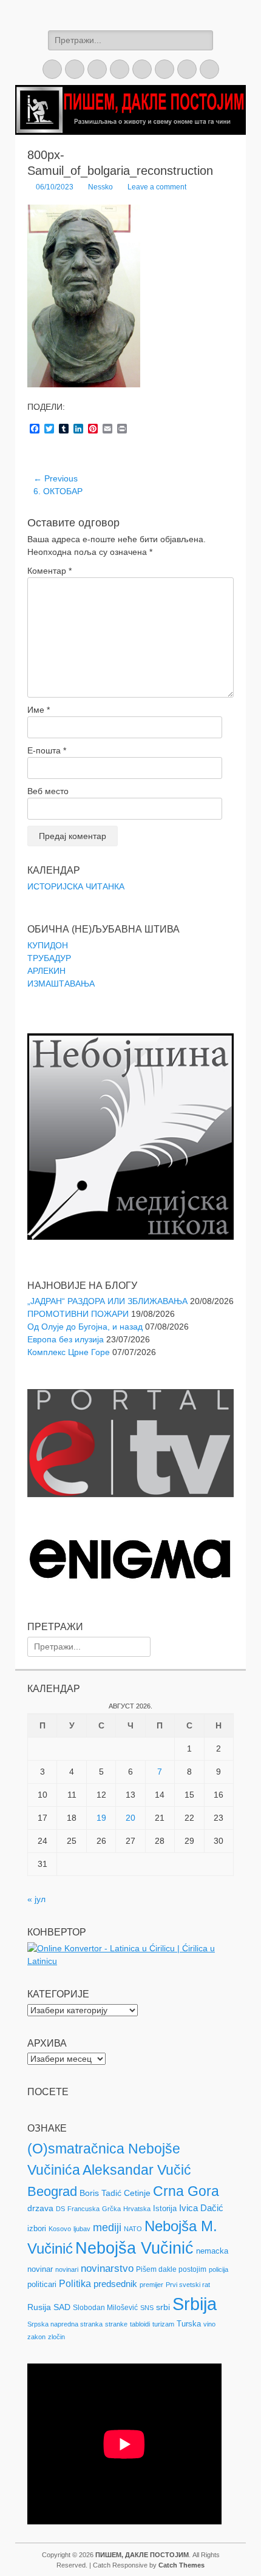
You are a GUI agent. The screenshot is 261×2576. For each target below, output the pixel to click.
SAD (62, 2307)
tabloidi (140, 2324)
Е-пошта (47, 750)
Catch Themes (181, 2565)
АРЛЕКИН (46, 971)
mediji (107, 2228)
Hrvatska (137, 2209)
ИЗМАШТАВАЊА (61, 984)
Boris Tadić (100, 2193)
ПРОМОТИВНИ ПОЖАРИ (78, 1314)
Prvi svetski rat (188, 2285)
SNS (147, 2308)
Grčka (111, 2209)
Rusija (39, 2307)
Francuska (83, 2209)
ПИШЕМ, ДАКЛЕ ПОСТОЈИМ (142, 2555)
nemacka (212, 2251)
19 (101, 1818)
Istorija (165, 2208)
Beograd (52, 2191)
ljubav (82, 2229)
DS (60, 2209)
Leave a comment (157, 187)
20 (130, 1818)
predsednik (115, 2284)
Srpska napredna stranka (65, 2324)
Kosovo (60, 2229)
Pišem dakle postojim (171, 2269)
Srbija (195, 2304)
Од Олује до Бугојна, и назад (85, 1327)
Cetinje (137, 2193)
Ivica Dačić (201, 2208)
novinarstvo (107, 2268)
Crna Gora (186, 2191)
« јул (36, 1899)
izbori (37, 2228)
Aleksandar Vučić (137, 2170)
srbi (163, 2307)
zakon (36, 2337)
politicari (42, 2284)
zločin (56, 2337)
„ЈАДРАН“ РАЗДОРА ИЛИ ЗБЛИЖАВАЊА (107, 1301)
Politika (75, 2284)
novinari (67, 2269)
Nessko (100, 187)
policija (219, 2269)
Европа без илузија (66, 1339)
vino (209, 2324)
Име (39, 710)
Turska (189, 2324)
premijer (151, 2285)
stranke (116, 2324)
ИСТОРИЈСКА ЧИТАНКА (76, 886)
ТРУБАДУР (49, 958)
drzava (40, 2208)
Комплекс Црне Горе (69, 1352)
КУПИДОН (48, 945)
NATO (133, 2229)
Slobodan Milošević (105, 2308)
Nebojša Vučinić (134, 2248)
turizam (163, 2324)
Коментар (49, 571)
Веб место (48, 791)
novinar (40, 2269)
